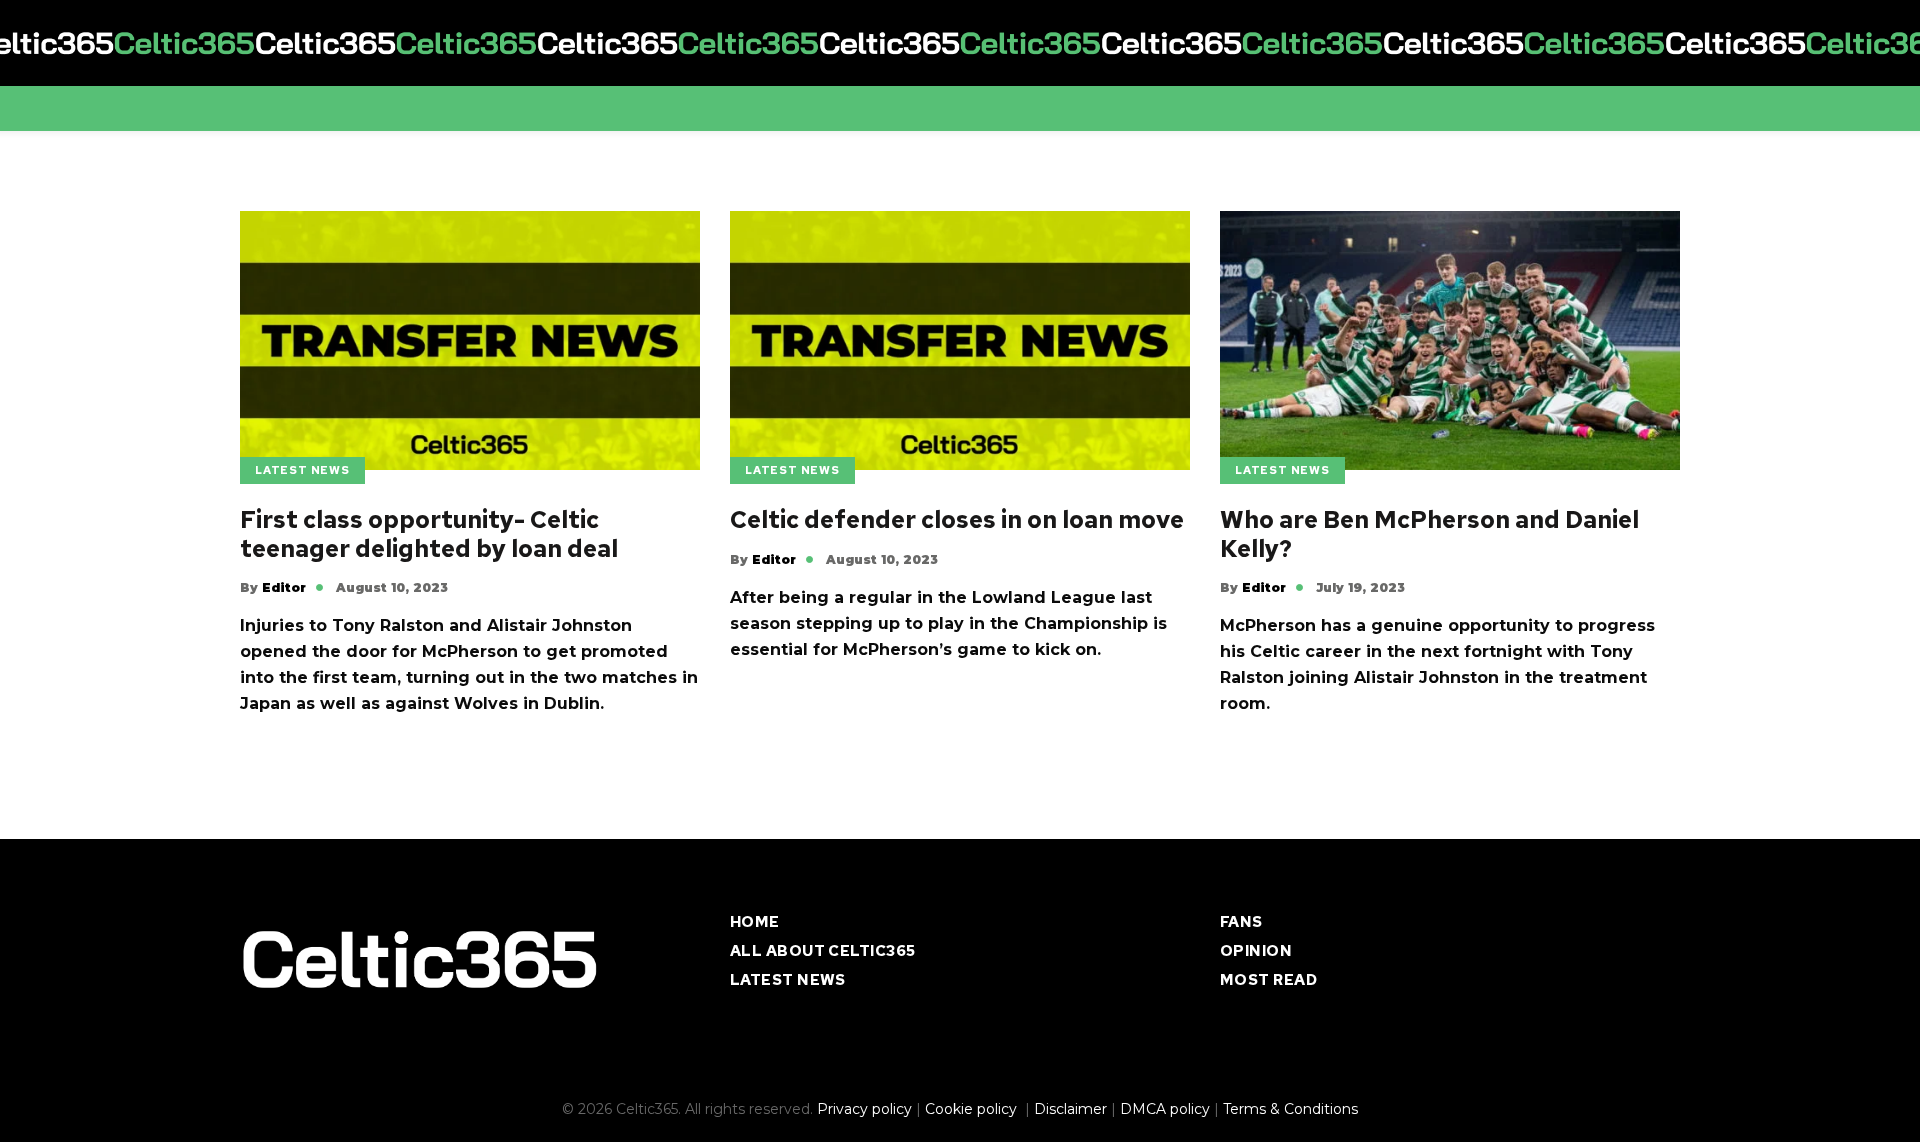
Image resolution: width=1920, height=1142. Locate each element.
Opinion (1256, 951)
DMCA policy (1165, 1109)
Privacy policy (864, 1109)
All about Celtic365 (823, 951)
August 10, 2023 (392, 587)
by (273, 587)
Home (755, 922)
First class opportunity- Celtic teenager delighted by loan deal (429, 535)
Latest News (302, 470)
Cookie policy (973, 1109)
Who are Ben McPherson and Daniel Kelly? (1429, 535)
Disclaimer (1070, 1109)
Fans (1241, 922)
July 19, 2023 (1360, 587)
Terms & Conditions (1290, 1109)
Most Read (1268, 980)
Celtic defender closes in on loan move (957, 520)
